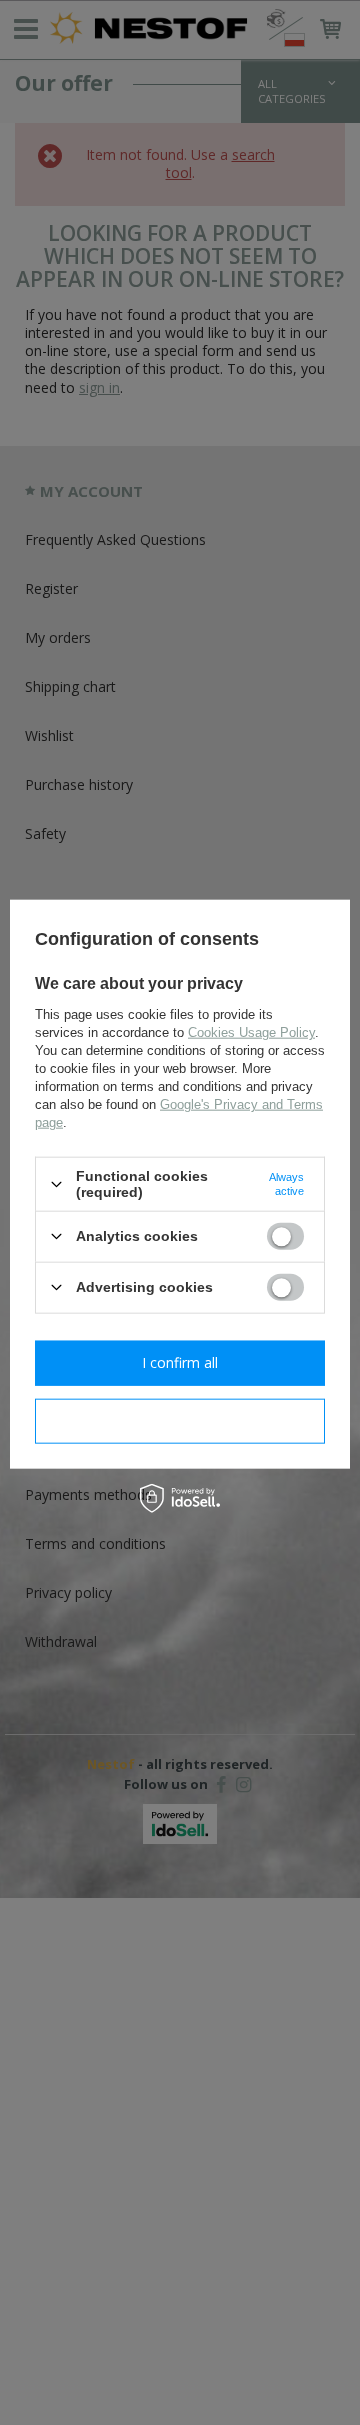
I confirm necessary (180, 1420)
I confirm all (180, 1362)
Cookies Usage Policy (251, 1032)
